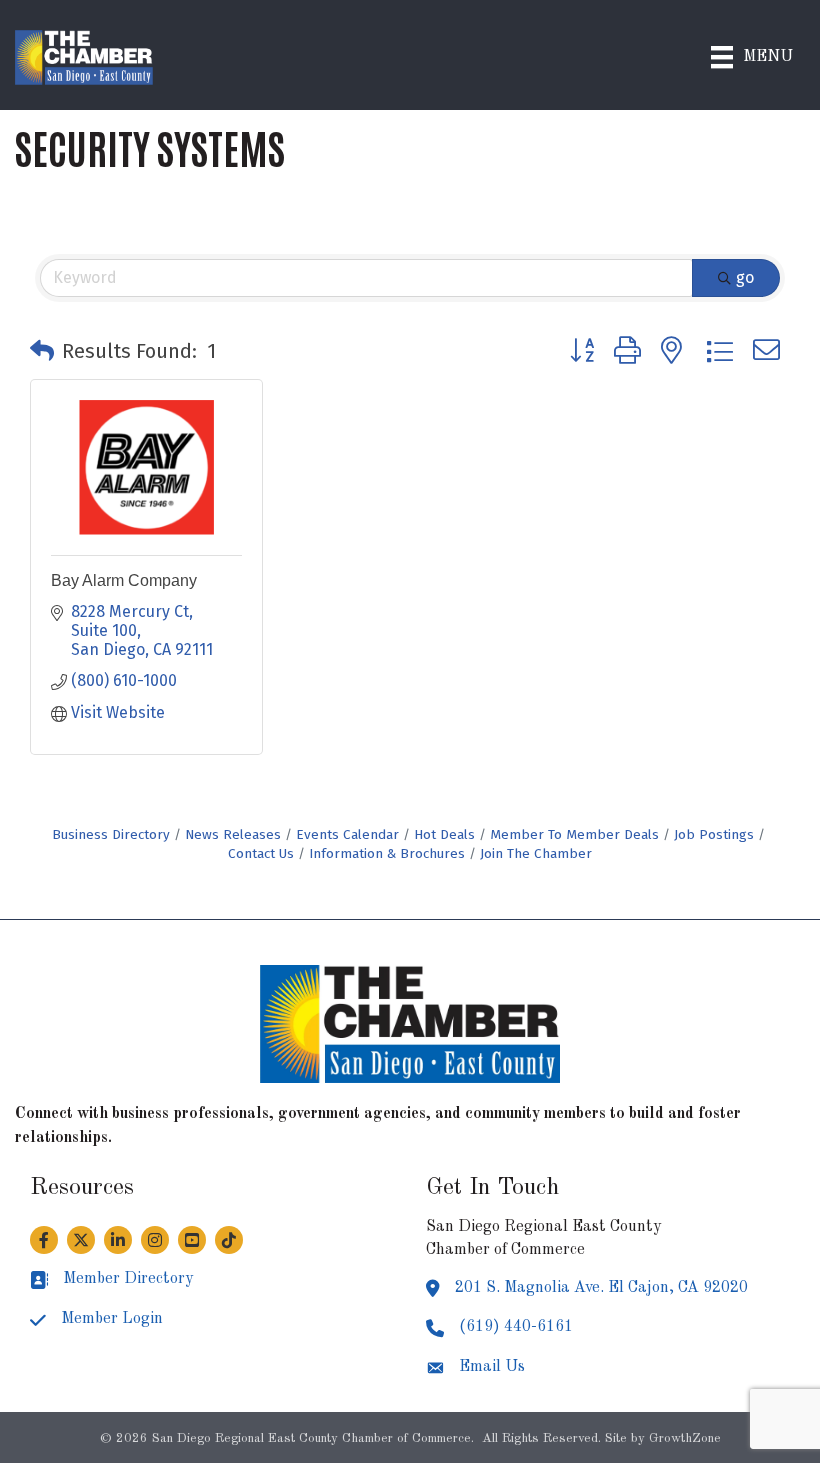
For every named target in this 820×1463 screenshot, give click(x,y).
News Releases (233, 834)
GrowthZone (685, 1438)
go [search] (745, 277)
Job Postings (714, 834)
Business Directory (111, 834)
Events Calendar (347, 834)
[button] (42, 351)
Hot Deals (444, 834)
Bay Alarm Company (124, 580)
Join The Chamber (536, 853)
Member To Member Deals (574, 834)
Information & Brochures (387, 853)
